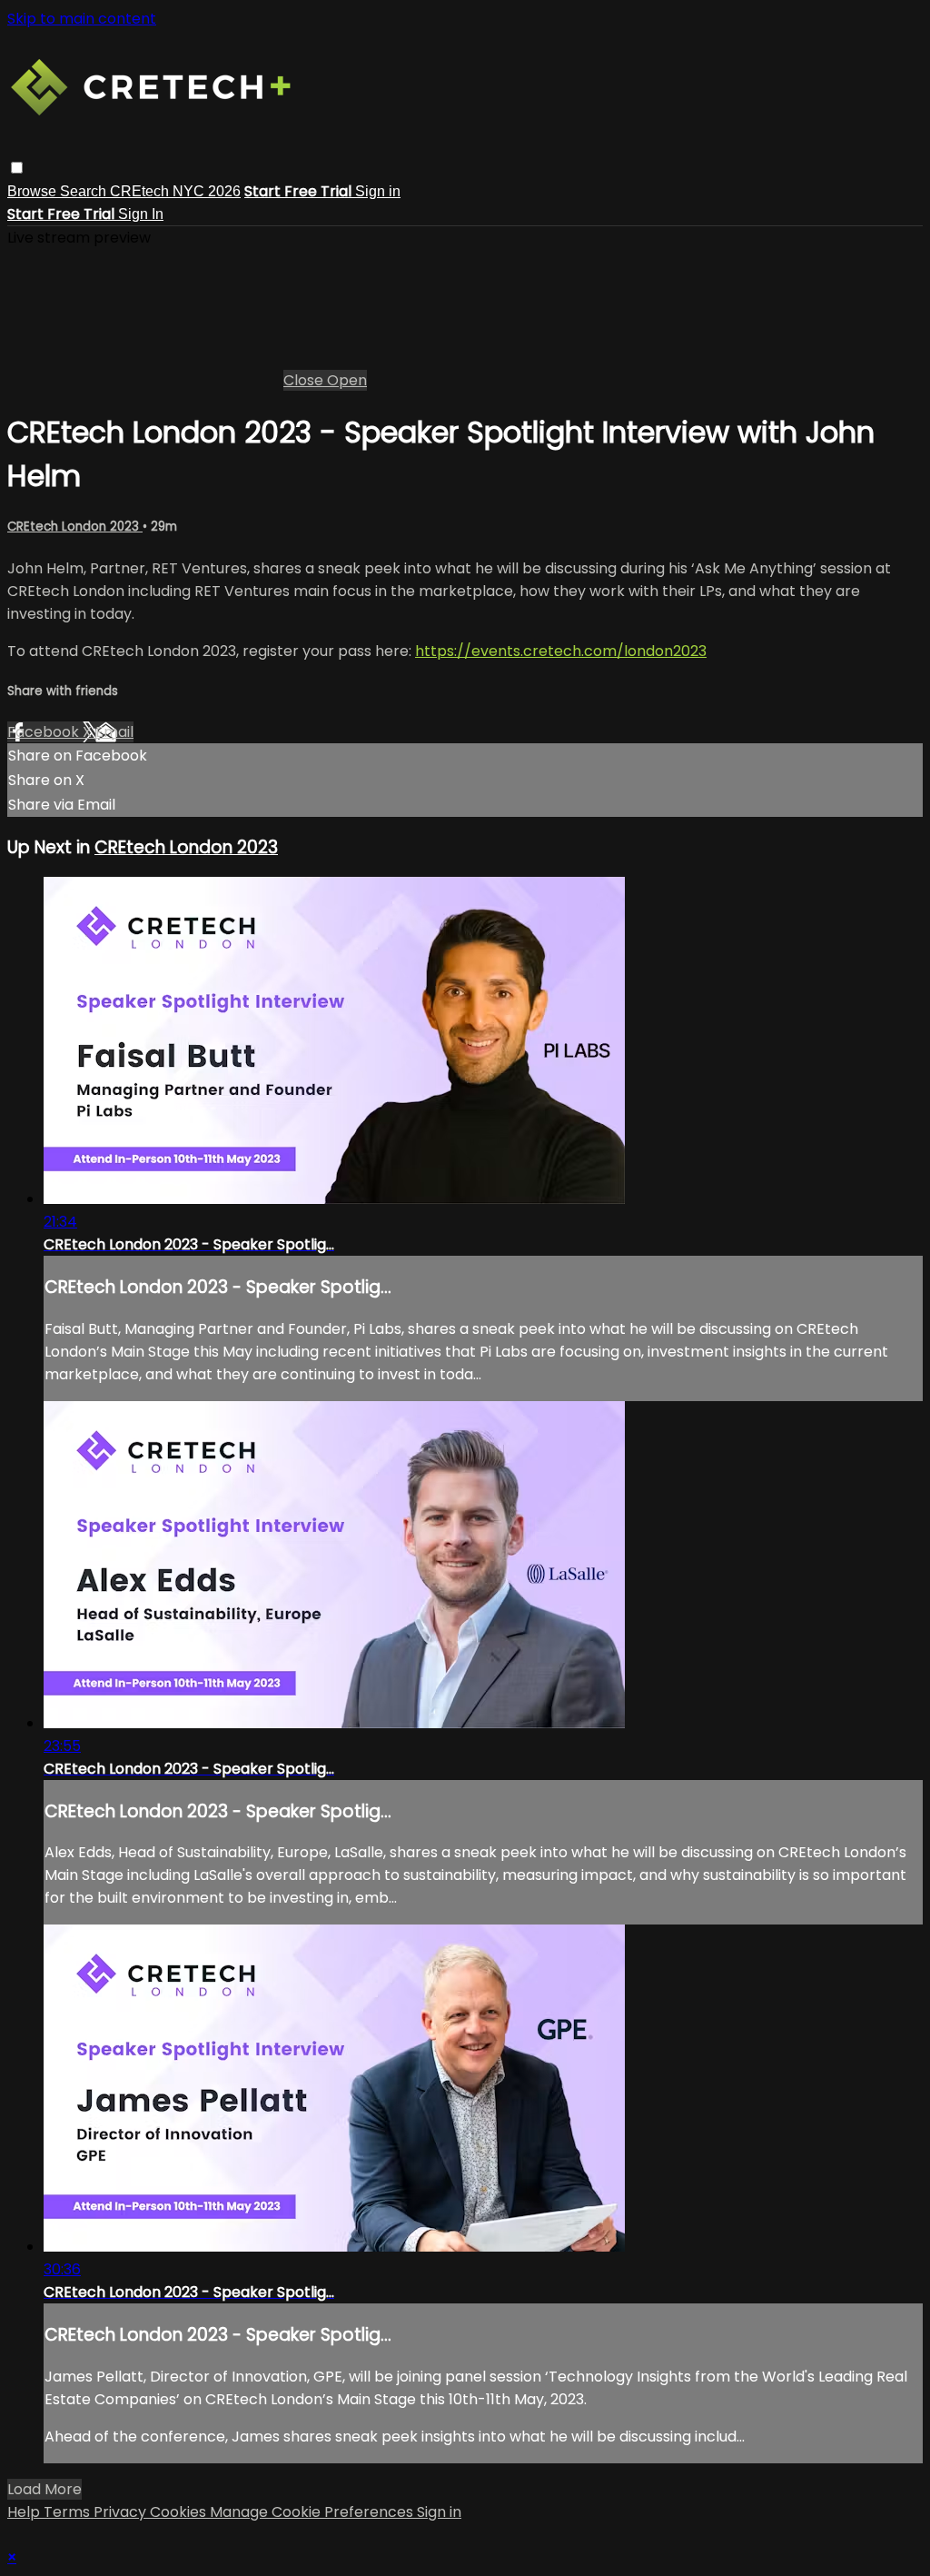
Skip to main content (82, 19)
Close (305, 380)
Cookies (180, 2512)
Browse (34, 191)
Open (347, 380)
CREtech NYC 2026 (175, 191)
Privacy (122, 2512)
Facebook (45, 732)
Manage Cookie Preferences (313, 2512)
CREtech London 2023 (75, 527)
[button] (17, 168)
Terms (69, 2512)
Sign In (141, 214)
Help (25, 2512)
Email (114, 732)
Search (85, 191)
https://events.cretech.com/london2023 (561, 651)
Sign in (378, 191)
